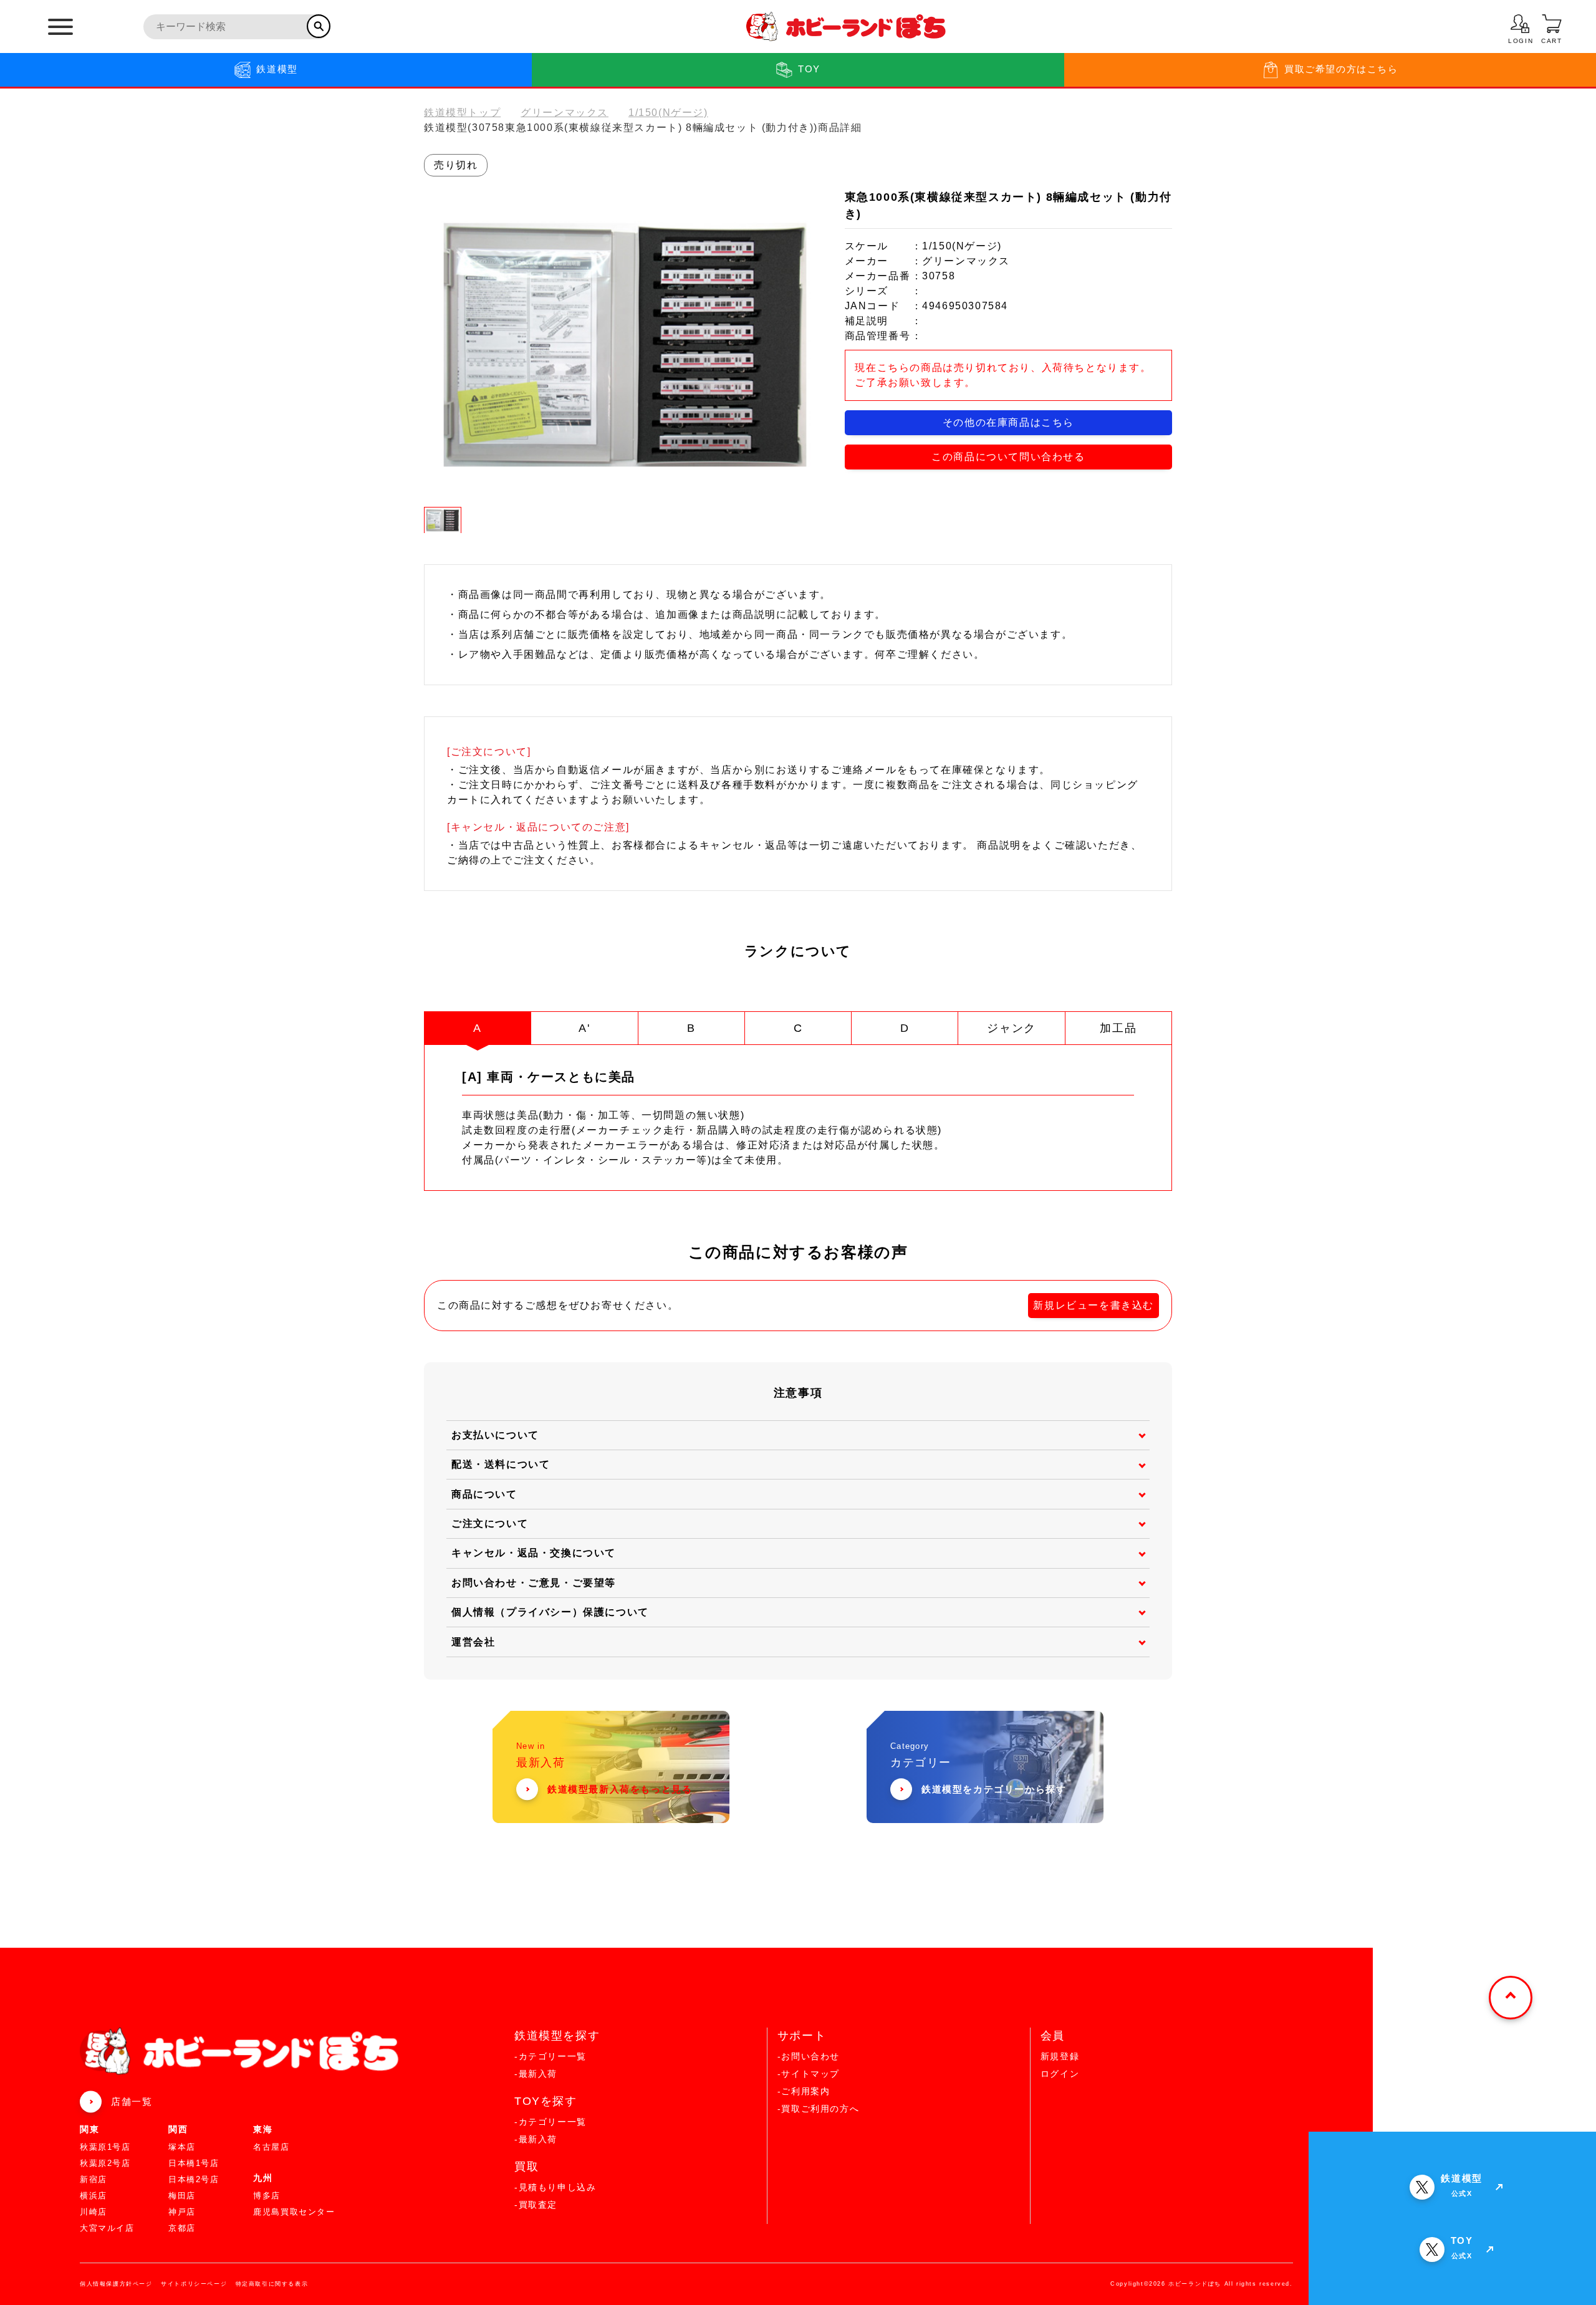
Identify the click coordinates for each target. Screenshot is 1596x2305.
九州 (263, 2178)
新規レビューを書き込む (1094, 1305)
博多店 (267, 2196)
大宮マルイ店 (107, 2228)
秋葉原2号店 (105, 2163)
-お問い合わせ (809, 2056)
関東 (89, 2129)
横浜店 (94, 2196)
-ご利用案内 (804, 2091)
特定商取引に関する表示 (272, 2284)
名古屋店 (271, 2147)
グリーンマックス (565, 113)
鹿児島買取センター (294, 2212)
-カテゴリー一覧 (550, 2056)
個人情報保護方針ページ (116, 2284)
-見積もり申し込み (555, 2187)
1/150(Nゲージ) (668, 113)
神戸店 (182, 2212)
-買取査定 (536, 2205)
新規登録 (1060, 2056)
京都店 (182, 2228)
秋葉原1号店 (105, 2147)
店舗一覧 (132, 2101)
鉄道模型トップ (462, 113)
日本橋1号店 (194, 2163)
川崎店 (94, 2212)
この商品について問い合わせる (1008, 457)
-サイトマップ (809, 2074)
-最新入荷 (536, 2074)
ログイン (1060, 2074)
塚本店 (182, 2147)
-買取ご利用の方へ (818, 2109)
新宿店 (94, 2179)
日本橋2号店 (194, 2179)
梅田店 (182, 2196)
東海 (263, 2129)
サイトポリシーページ (194, 2284)
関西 (178, 2129)
